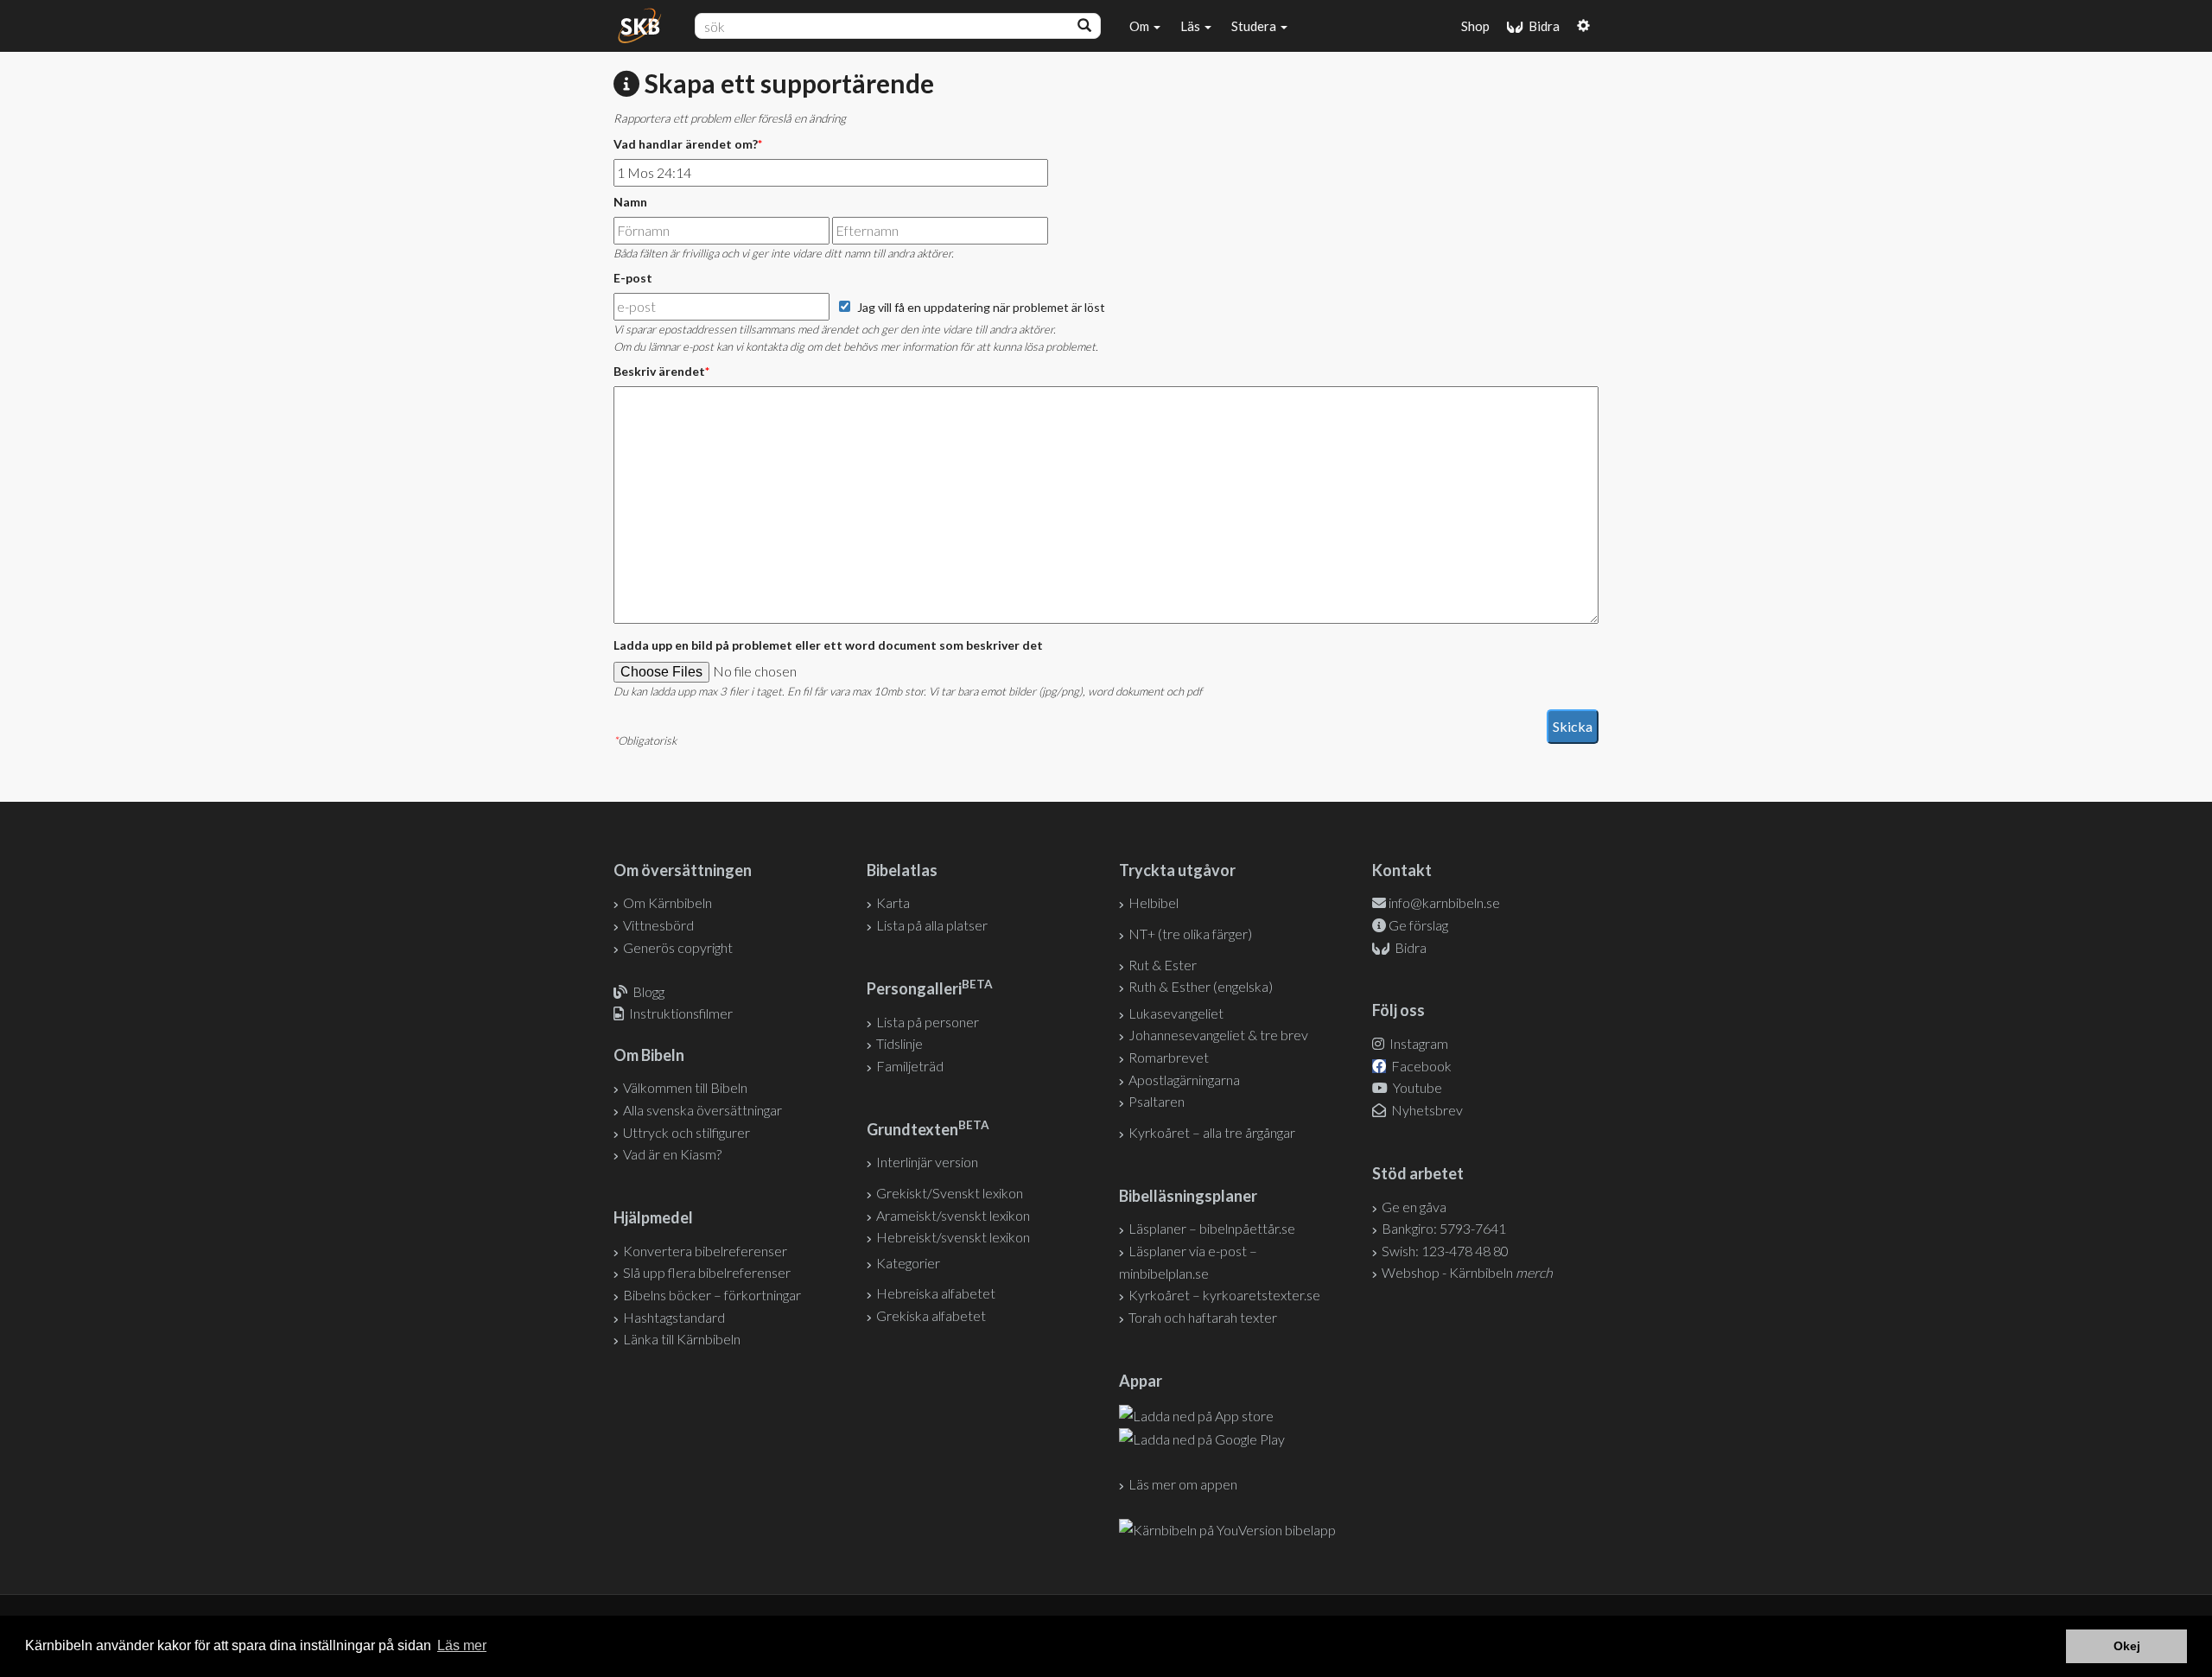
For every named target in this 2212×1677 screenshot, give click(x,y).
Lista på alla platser (932, 925)
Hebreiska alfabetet (936, 1293)
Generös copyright (678, 947)
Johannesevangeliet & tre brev (1218, 1035)
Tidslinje (899, 1043)
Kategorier (908, 1263)
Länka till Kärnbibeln (682, 1339)
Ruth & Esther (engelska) (1201, 986)
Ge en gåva (1414, 1207)
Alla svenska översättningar (702, 1110)
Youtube (1416, 1087)
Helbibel (1154, 902)
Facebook (1420, 1066)
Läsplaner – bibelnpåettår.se (1212, 1228)
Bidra (1541, 26)
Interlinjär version (927, 1162)
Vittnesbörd (658, 925)
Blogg (648, 991)
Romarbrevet (1169, 1057)
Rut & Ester (1163, 965)
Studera (1255, 26)
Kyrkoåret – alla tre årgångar (1212, 1132)
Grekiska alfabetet (931, 1315)
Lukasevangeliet (1176, 1013)
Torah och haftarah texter (1203, 1317)
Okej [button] (2127, 1646)
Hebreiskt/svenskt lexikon (953, 1237)
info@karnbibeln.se (1444, 902)
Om (1141, 26)
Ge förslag (1418, 925)
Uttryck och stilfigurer (686, 1132)
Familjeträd (910, 1066)
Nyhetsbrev (1426, 1110)
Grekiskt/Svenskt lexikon (950, 1193)
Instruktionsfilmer (681, 1013)
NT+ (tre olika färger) (1190, 934)
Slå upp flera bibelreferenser (707, 1272)
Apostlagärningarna (1184, 1080)
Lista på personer (928, 1022)
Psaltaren (1157, 1101)
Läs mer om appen (1183, 1484)
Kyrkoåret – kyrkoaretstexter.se (1224, 1295)
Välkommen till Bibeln (685, 1087)
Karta (893, 902)
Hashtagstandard (674, 1317)
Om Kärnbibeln (667, 902)
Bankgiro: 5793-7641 (1444, 1228)
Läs (1192, 26)
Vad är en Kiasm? (672, 1154)
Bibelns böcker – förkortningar (712, 1295)
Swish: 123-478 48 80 (1445, 1251)
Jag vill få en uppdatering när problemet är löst (981, 307)
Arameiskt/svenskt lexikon (953, 1215)
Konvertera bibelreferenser (705, 1251)
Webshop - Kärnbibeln (1467, 1272)
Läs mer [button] (462, 1645)
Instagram (1417, 1043)
